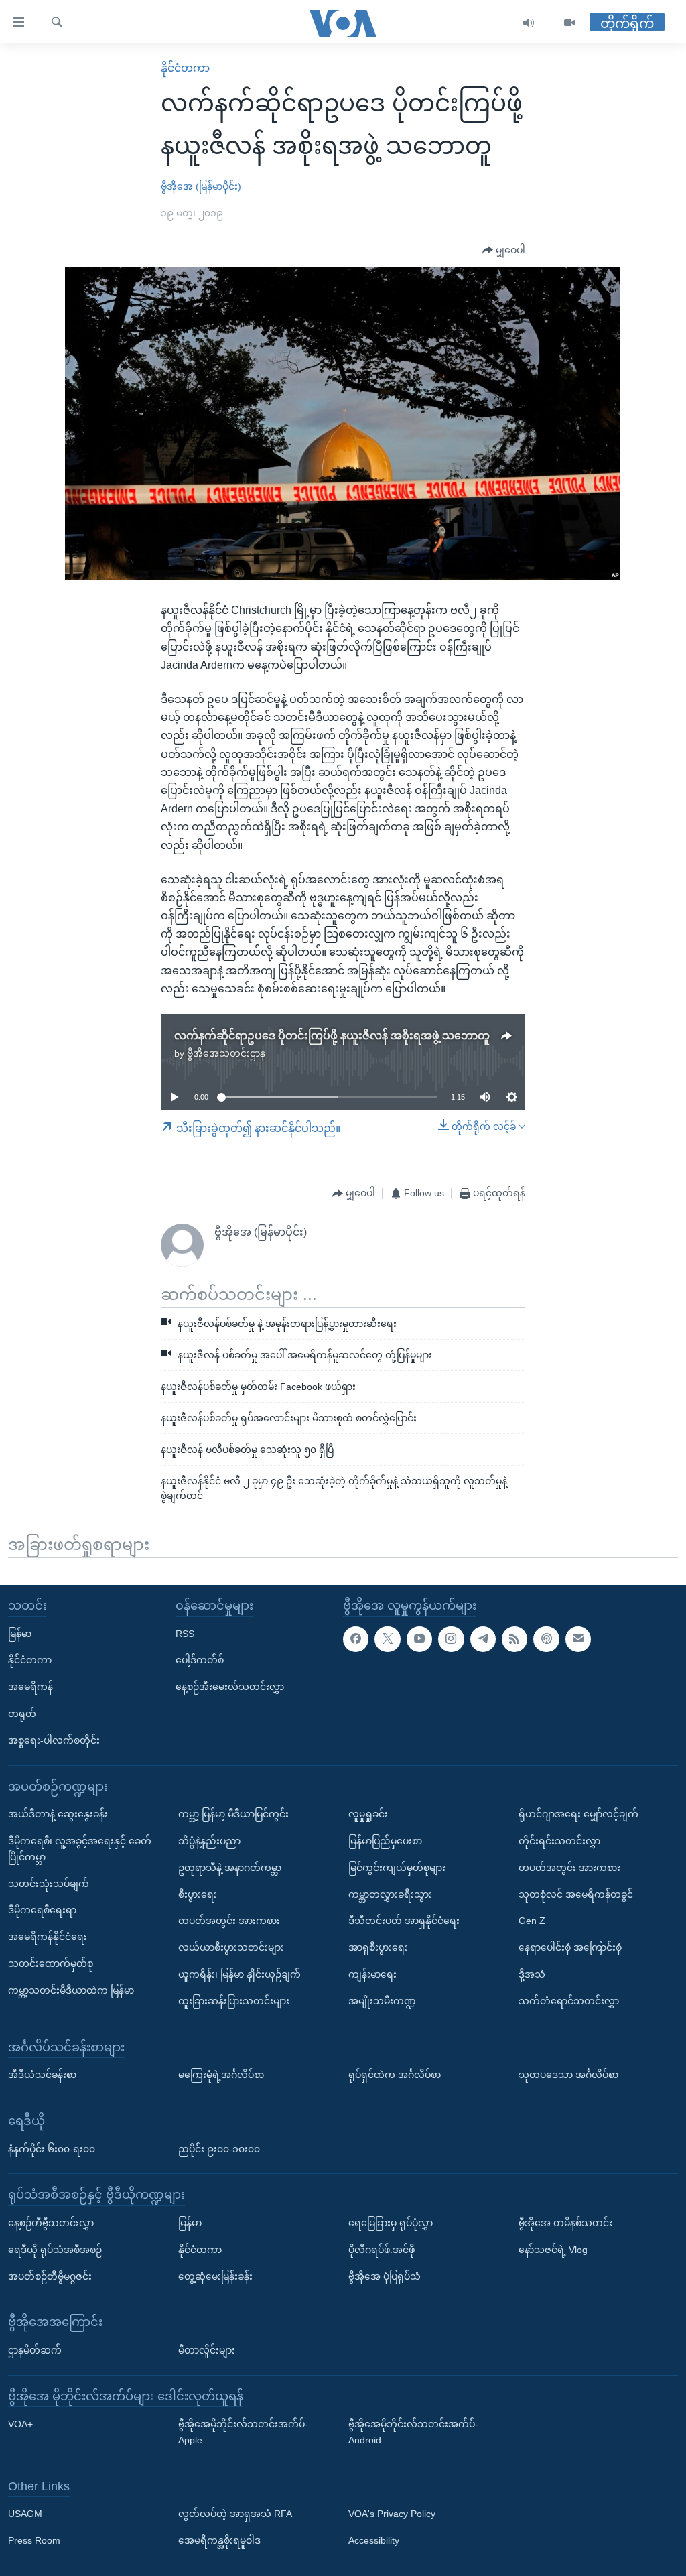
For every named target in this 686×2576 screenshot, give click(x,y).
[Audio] (529, 23)
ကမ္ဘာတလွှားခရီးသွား (390, 1894)
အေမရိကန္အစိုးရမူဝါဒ (219, 2540)
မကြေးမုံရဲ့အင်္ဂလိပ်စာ (221, 2075)
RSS (185, 1633)
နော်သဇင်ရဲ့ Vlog (553, 2250)
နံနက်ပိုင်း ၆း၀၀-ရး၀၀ (52, 2148)
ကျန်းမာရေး (372, 1974)
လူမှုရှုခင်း (368, 1814)
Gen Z (532, 1921)
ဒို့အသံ (532, 1974)
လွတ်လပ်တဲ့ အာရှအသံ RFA (235, 2514)
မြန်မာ (20, 1633)
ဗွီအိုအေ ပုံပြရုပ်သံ (385, 2276)
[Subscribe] (578, 1638)
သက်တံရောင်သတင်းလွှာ (569, 2001)
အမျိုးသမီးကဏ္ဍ (382, 2001)
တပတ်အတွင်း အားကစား (229, 1921)
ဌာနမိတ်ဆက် (35, 2350)
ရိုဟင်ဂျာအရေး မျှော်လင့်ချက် (578, 1814)
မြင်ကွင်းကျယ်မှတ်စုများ (397, 1868)
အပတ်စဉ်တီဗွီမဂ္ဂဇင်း (50, 2276)
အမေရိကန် (30, 1687)
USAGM (25, 2514)
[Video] (569, 23)
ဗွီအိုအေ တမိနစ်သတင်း (565, 2223)
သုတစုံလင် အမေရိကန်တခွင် (576, 1894)
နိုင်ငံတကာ (185, 68)
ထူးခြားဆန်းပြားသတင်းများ (234, 2001)
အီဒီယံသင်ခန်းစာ (42, 2075)
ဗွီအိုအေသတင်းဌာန (226, 1053)
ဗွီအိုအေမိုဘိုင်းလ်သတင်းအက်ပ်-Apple (243, 2432)
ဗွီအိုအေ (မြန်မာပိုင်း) (201, 186)
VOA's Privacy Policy (392, 2514)
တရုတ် (22, 1714)
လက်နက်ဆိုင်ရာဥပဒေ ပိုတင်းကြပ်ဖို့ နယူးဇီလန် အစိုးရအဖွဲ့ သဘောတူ (332, 1036)
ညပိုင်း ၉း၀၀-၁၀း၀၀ (219, 2148)
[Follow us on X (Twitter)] (387, 1638)
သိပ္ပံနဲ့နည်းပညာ (209, 1841)
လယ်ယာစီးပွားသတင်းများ (231, 1947)
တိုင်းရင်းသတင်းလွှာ (559, 1841)
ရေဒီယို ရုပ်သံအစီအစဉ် (55, 2250)
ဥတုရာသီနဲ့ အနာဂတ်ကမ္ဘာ (230, 1868)
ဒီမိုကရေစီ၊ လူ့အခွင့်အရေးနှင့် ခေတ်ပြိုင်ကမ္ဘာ (80, 1849)
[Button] (504, 251)
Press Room (34, 2540)
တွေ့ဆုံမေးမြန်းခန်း (215, 2276)
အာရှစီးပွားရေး (378, 1947)
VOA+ (20, 2424)
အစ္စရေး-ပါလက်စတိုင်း (54, 1740)
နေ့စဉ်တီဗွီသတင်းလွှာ (51, 2223)
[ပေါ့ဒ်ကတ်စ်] (546, 1638)
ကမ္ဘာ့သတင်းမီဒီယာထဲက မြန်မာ (71, 1990)
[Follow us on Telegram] (483, 1638)
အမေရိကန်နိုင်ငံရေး (48, 1937)
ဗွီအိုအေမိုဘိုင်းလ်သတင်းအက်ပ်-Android (413, 2432)
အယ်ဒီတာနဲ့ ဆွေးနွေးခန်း (58, 1814)
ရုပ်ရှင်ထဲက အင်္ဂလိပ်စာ (395, 2075)
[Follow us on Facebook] (356, 1638)
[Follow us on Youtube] (419, 1638)
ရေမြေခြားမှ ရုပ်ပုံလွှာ (391, 2223)
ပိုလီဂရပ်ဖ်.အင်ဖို (382, 2250)
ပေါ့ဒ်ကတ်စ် (200, 1660)
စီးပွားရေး (198, 1894)
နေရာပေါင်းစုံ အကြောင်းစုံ (570, 1947)
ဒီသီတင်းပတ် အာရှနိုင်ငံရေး (404, 1921)
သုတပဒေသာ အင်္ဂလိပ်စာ (568, 2075)
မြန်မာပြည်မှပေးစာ (385, 1841)
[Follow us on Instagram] (451, 1638)
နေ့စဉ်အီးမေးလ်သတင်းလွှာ (230, 1687)
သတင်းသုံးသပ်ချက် (49, 1883)
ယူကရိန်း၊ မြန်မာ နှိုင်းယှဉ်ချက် (239, 1974)
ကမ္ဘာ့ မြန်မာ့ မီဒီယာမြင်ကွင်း (233, 1814)
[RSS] (514, 1638)
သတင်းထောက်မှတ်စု (51, 1963)
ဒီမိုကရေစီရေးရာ (42, 1910)
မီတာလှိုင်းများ (207, 2350)
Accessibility (374, 2540)
